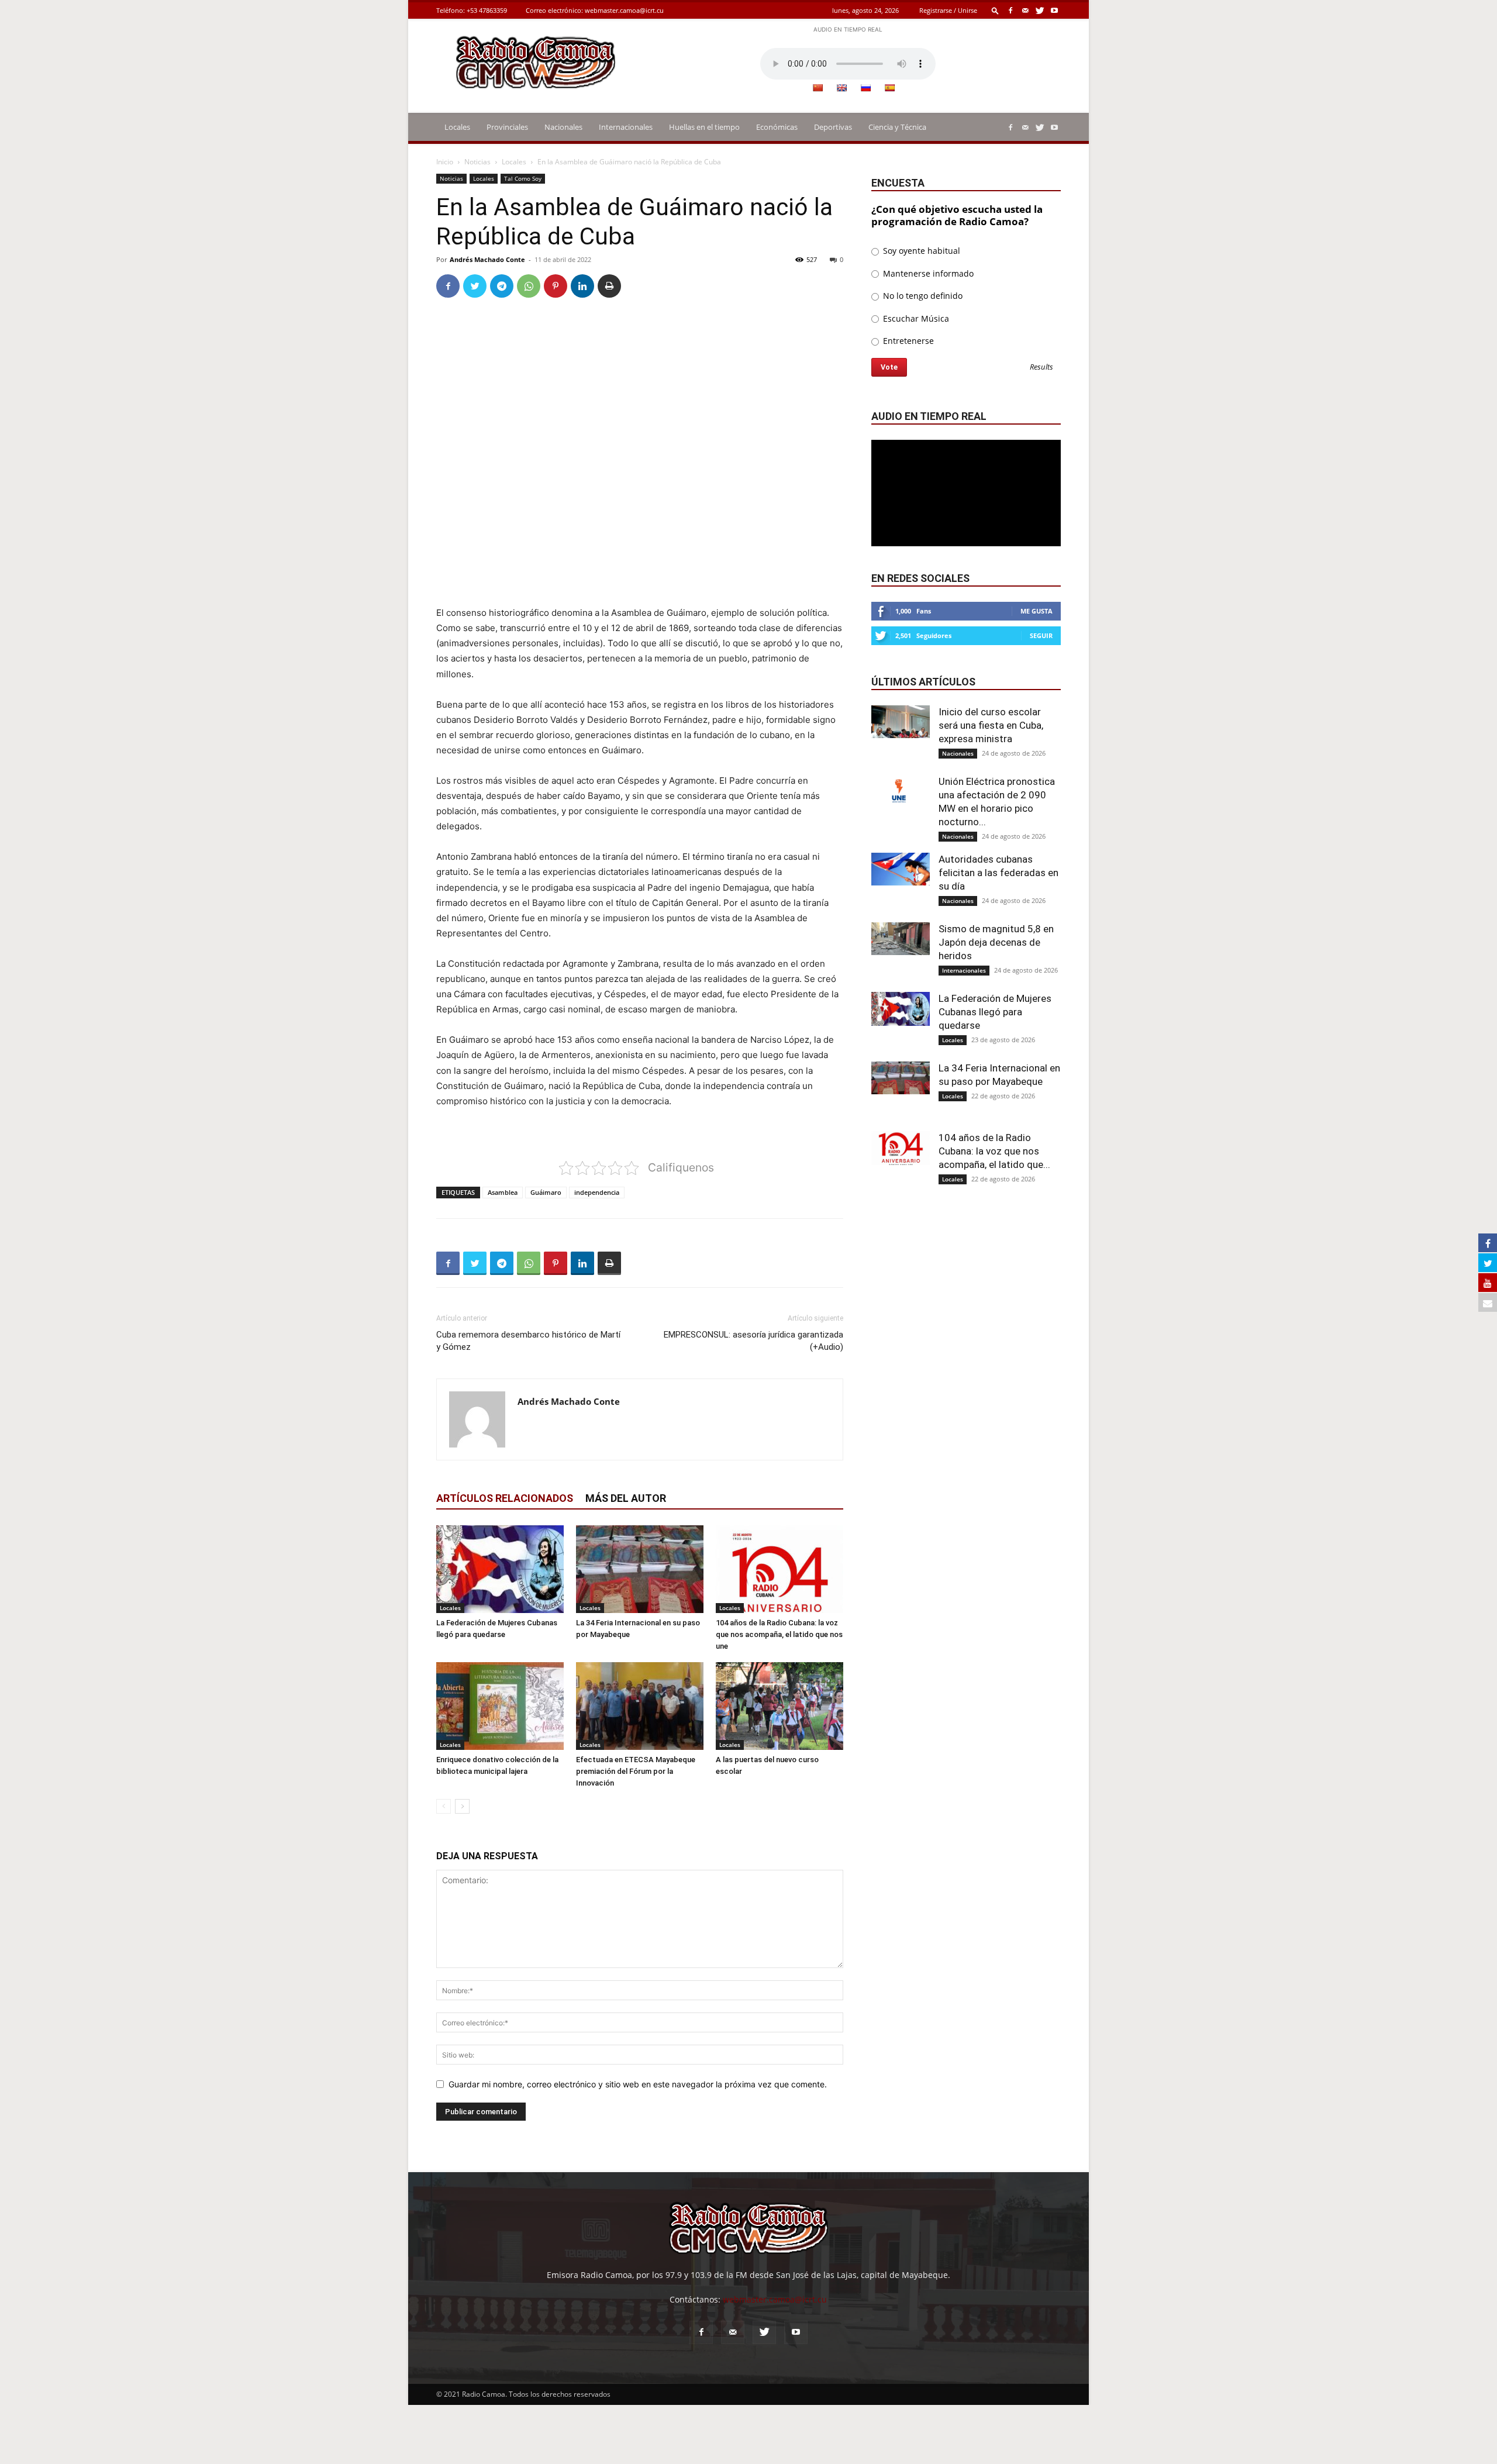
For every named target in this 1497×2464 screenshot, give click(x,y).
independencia (597, 1192)
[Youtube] (1054, 10)
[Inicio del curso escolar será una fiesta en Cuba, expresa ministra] (901, 722)
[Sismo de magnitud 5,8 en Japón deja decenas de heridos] (901, 939)
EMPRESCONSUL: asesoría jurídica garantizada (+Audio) (753, 1341)
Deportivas (833, 127)
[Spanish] (889, 88)
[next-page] (462, 1806)
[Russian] (865, 88)
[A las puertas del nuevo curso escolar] (779, 1706)
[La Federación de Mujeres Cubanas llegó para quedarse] (500, 1569)
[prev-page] (444, 1806)
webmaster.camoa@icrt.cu (624, 10)
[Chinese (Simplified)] (818, 88)
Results (1041, 368)
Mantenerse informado (927, 273)
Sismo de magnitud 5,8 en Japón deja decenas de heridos (996, 942)
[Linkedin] (582, 286)
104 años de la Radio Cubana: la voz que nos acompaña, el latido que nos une (779, 1634)
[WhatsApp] (529, 286)
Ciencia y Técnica (897, 127)
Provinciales (507, 127)
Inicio (445, 162)
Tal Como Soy (523, 178)
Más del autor (626, 1498)
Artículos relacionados (505, 1498)
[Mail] (1025, 10)
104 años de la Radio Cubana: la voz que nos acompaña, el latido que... (994, 1151)
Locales (457, 127)
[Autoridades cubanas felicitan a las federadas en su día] (901, 869)
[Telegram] (502, 286)
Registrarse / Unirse (948, 10)
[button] (995, 10)
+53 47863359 (487, 10)
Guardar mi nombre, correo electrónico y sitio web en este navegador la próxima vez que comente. (638, 2084)
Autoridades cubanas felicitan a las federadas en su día (998, 873)
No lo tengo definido (922, 296)
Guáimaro (546, 1192)
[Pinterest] (556, 286)
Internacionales (626, 127)
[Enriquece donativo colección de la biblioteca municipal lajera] (500, 1706)
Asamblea (503, 1192)
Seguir (1041, 635)
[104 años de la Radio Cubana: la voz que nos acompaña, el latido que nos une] (779, 1569)
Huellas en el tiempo (704, 127)
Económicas (777, 127)
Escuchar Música (915, 318)
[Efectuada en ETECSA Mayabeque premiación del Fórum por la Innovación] (640, 1706)
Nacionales (563, 127)
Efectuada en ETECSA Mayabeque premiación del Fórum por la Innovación (636, 1771)
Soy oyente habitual (920, 251)
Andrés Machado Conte (487, 259)
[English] (841, 88)
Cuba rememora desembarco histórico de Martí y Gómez (528, 1341)
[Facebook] (1010, 10)
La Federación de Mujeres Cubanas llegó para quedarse (995, 1012)
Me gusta (1036, 611)
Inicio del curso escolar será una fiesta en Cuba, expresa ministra (991, 725)
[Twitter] (1040, 10)
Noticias (477, 162)
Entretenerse (907, 341)
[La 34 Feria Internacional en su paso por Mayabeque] (640, 1569)
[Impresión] (609, 286)
